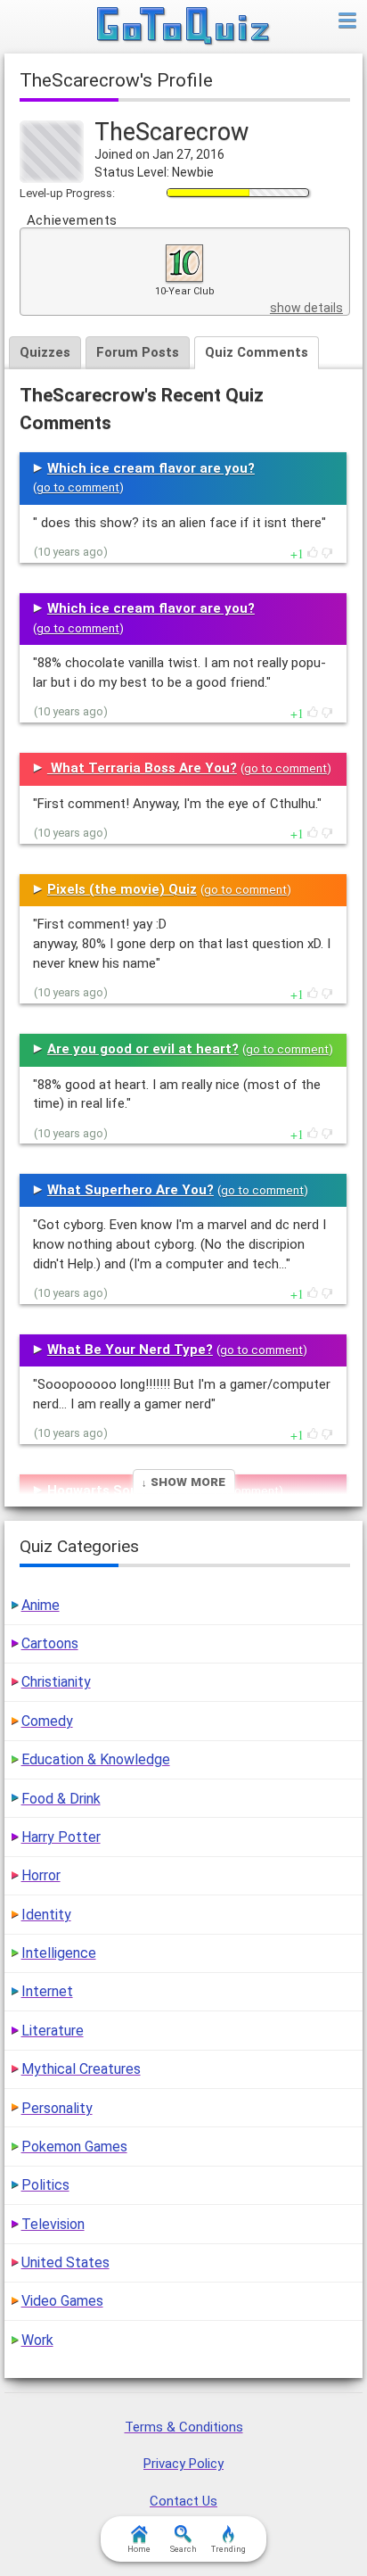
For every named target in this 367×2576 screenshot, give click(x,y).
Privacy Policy (183, 2464)
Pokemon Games (74, 2147)
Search (183, 2549)
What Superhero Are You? (130, 1190)
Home (139, 2549)
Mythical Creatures (81, 2069)
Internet (47, 1991)
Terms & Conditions (184, 2427)
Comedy (47, 1721)
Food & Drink (61, 1799)
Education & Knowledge (96, 1759)
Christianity (56, 1682)
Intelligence (59, 1953)
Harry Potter (61, 1837)
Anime (41, 1605)
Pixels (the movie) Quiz (122, 889)
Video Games (62, 2301)
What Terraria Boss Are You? (142, 768)
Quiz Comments (257, 352)
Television (53, 2224)
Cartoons (50, 1643)
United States (65, 2262)
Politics (45, 2185)
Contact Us (183, 2501)
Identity (46, 1915)
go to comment (78, 487)
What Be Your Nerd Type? (130, 1350)
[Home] (184, 27)
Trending (228, 2549)
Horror (41, 1875)
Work (37, 2340)
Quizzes (45, 352)
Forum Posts (138, 352)
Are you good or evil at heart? (143, 1049)
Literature (53, 2031)
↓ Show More (183, 1481)
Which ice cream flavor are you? (151, 468)
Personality (57, 2108)
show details (306, 308)
